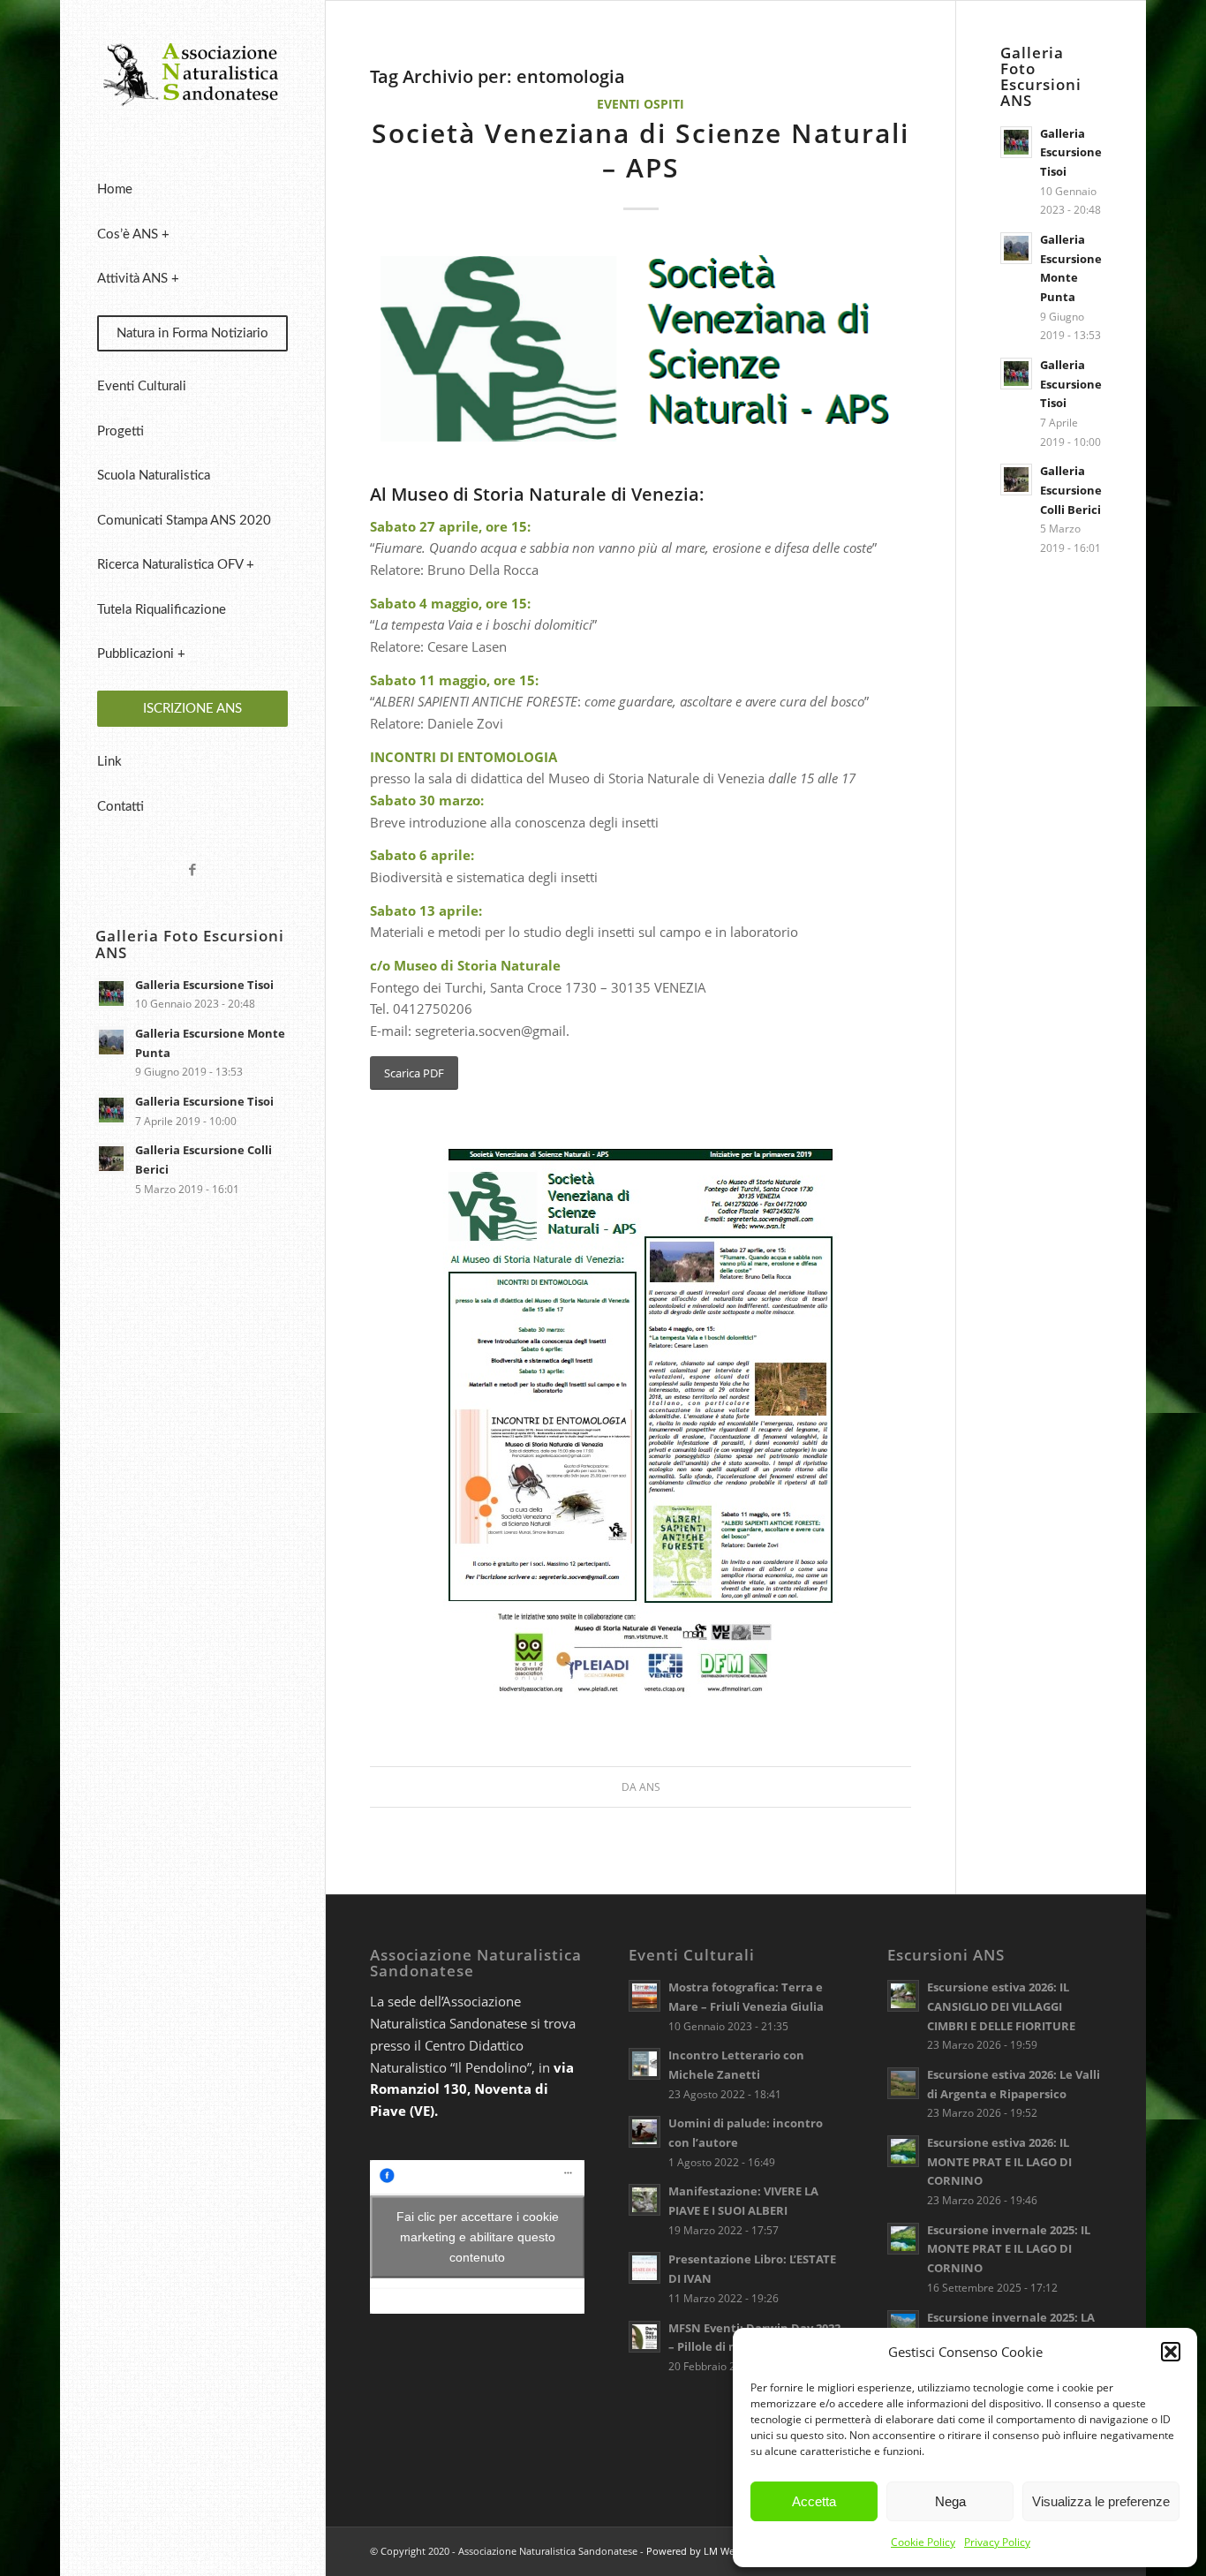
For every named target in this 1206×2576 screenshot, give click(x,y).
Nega (950, 2501)
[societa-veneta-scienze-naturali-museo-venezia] (641, 359)
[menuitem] (192, 190)
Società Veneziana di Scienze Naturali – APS (641, 150)
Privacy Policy (997, 2542)
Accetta (814, 2501)
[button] (1171, 2352)
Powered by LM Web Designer (715, 2551)
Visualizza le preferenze (1101, 2501)
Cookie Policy (923, 2542)
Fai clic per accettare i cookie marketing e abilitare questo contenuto (478, 2237)
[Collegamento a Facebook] (192, 869)
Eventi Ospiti (641, 104)
